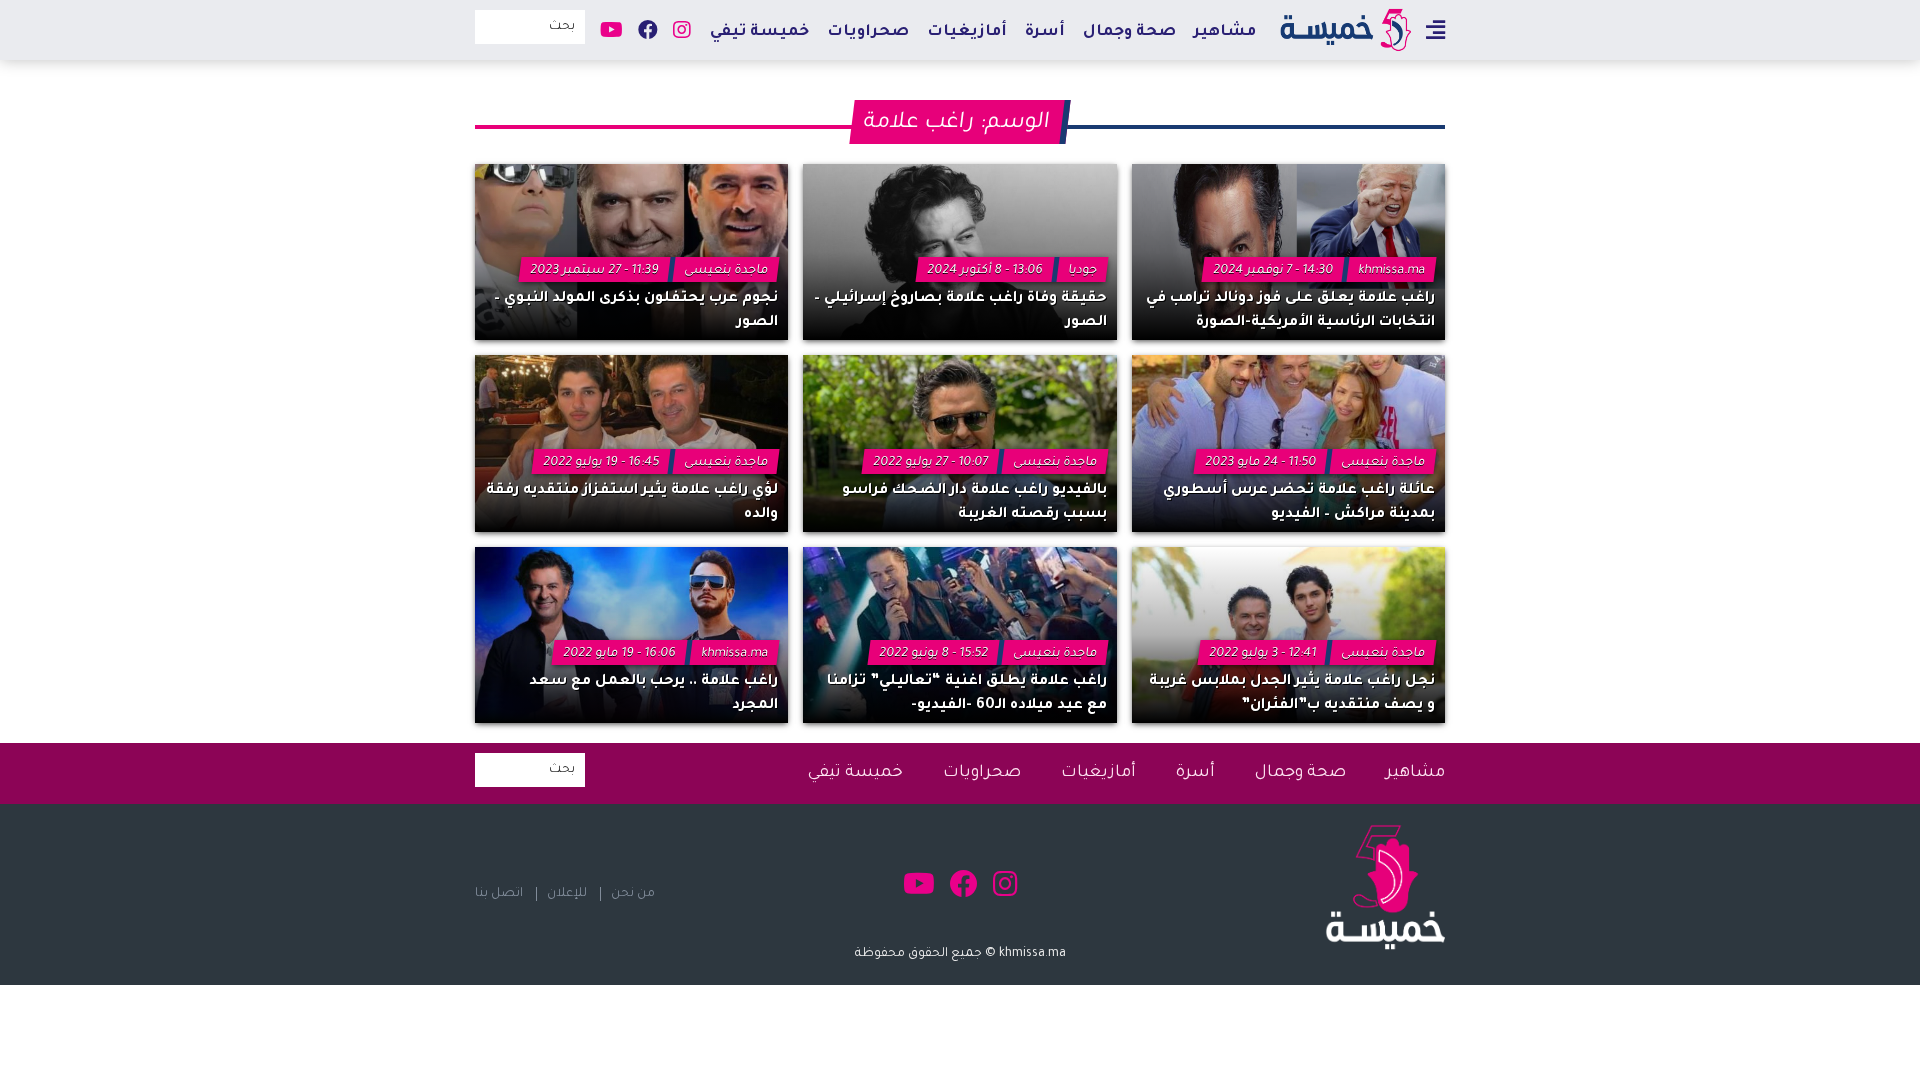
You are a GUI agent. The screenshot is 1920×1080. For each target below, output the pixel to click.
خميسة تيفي (759, 32)
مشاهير (1225, 32)
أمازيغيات (967, 32)
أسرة (1045, 32)
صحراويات (868, 32)
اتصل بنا (499, 894)
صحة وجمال (1129, 32)
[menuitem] (1225, 31)
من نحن (633, 894)
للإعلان (567, 894)
